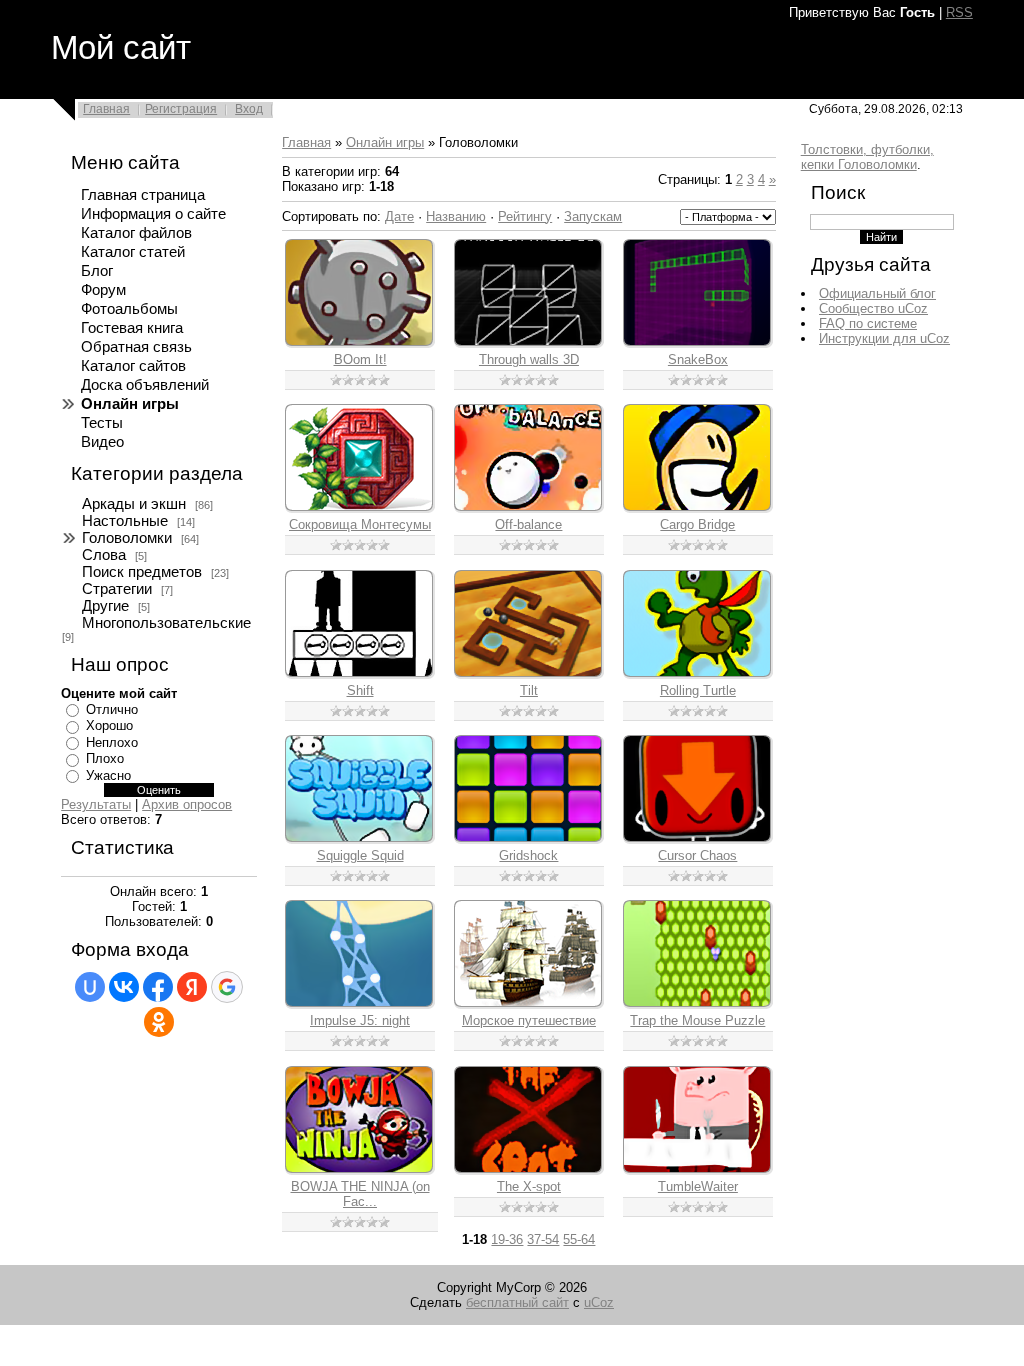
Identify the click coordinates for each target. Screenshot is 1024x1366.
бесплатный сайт (517, 1302)
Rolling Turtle (698, 690)
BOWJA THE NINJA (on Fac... (360, 1194)
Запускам (593, 216)
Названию (456, 216)
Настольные (125, 521)
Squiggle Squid (360, 855)
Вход (249, 109)
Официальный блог (877, 293)
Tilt (529, 690)
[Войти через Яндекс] (192, 987)
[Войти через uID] (90, 987)
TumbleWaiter (698, 1186)
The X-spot (529, 1186)
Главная (106, 109)
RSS (959, 12)
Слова (104, 555)
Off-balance (528, 524)
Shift (360, 690)
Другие (105, 606)
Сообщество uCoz (873, 308)
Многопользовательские (166, 623)
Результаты (96, 804)
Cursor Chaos (697, 855)
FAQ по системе (868, 323)
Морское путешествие (529, 1020)
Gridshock (528, 855)
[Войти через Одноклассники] (159, 1022)
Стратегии (117, 589)
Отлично (112, 709)
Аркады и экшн (134, 504)
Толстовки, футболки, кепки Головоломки (867, 157)
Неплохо (112, 742)
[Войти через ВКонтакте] (124, 987)
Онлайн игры (385, 142)
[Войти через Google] (227, 987)
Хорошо (109, 725)
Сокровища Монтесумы (360, 524)
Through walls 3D (529, 359)
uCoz (599, 1302)
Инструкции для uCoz (884, 338)
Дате (399, 216)
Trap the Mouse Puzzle (697, 1020)
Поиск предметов (142, 572)
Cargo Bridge (697, 524)
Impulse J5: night (360, 1020)
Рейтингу (525, 216)
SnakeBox (698, 359)
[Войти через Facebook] (158, 987)
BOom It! (360, 359)
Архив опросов (187, 804)
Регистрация (181, 109)
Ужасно (108, 775)
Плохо (105, 758)
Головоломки (127, 538)
